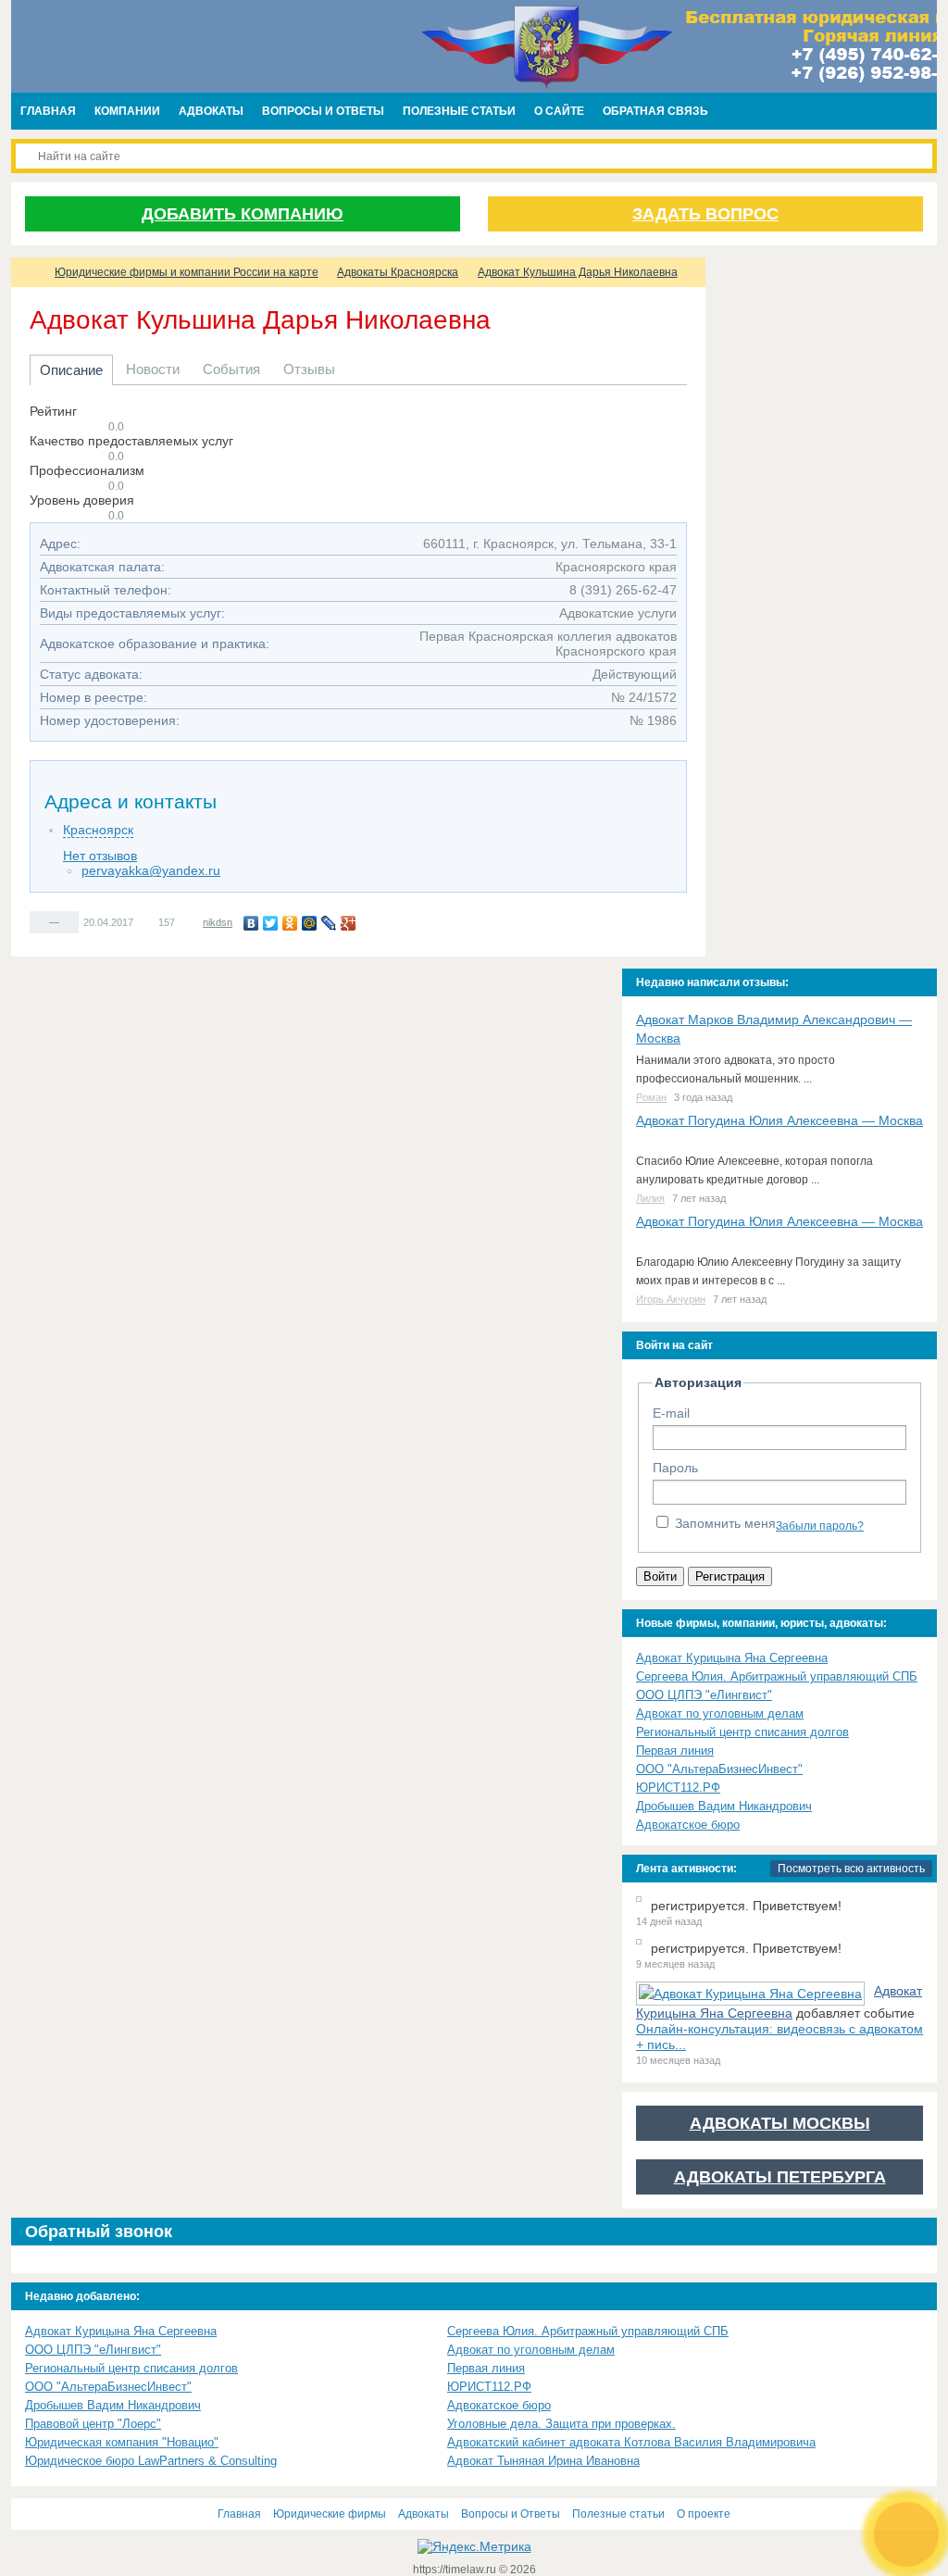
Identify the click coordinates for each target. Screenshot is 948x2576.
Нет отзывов (100, 856)
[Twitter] (271, 923)
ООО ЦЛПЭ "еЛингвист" (704, 1695)
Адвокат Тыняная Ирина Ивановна (543, 2461)
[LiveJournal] (329, 923)
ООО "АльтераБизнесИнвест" (719, 1769)
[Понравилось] (39, 921)
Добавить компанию (243, 214)
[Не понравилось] (69, 921)
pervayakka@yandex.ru (151, 870)
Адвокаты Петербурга (780, 2177)
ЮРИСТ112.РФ (678, 1788)
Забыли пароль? (820, 1526)
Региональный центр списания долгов (742, 1732)
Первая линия (675, 1751)
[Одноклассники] (290, 923)
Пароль (675, 1468)
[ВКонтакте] (251, 923)
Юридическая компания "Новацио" (122, 2442)
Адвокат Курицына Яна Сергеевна (732, 1658)
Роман (651, 1097)
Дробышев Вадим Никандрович (724, 1806)
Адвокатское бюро (688, 1825)
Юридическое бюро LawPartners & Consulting (151, 2461)
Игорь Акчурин (671, 1299)
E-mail (671, 1413)
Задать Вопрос (705, 214)
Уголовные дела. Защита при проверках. (561, 2424)
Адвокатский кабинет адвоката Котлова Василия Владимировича (631, 2442)
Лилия (650, 1198)
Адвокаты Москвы (780, 2123)
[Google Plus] (349, 923)
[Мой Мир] (310, 923)
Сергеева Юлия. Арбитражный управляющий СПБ (777, 1676)
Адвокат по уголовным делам (720, 1713)
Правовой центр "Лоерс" (93, 2424)
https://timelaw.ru (456, 2570)
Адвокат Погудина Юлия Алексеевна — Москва (780, 1120)
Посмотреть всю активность (851, 1869)
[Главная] (28, 272)
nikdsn (218, 922)
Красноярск (98, 830)
